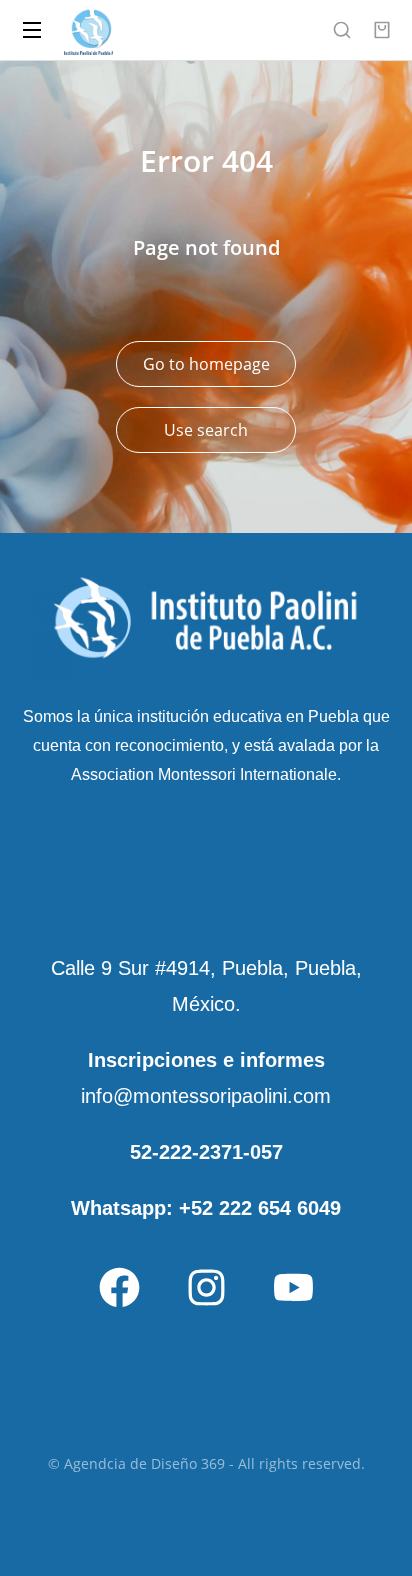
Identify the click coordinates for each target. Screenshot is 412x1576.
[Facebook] (119, 1287)
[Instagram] (206, 1287)
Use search (206, 430)
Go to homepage (206, 364)
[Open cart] (382, 30)
